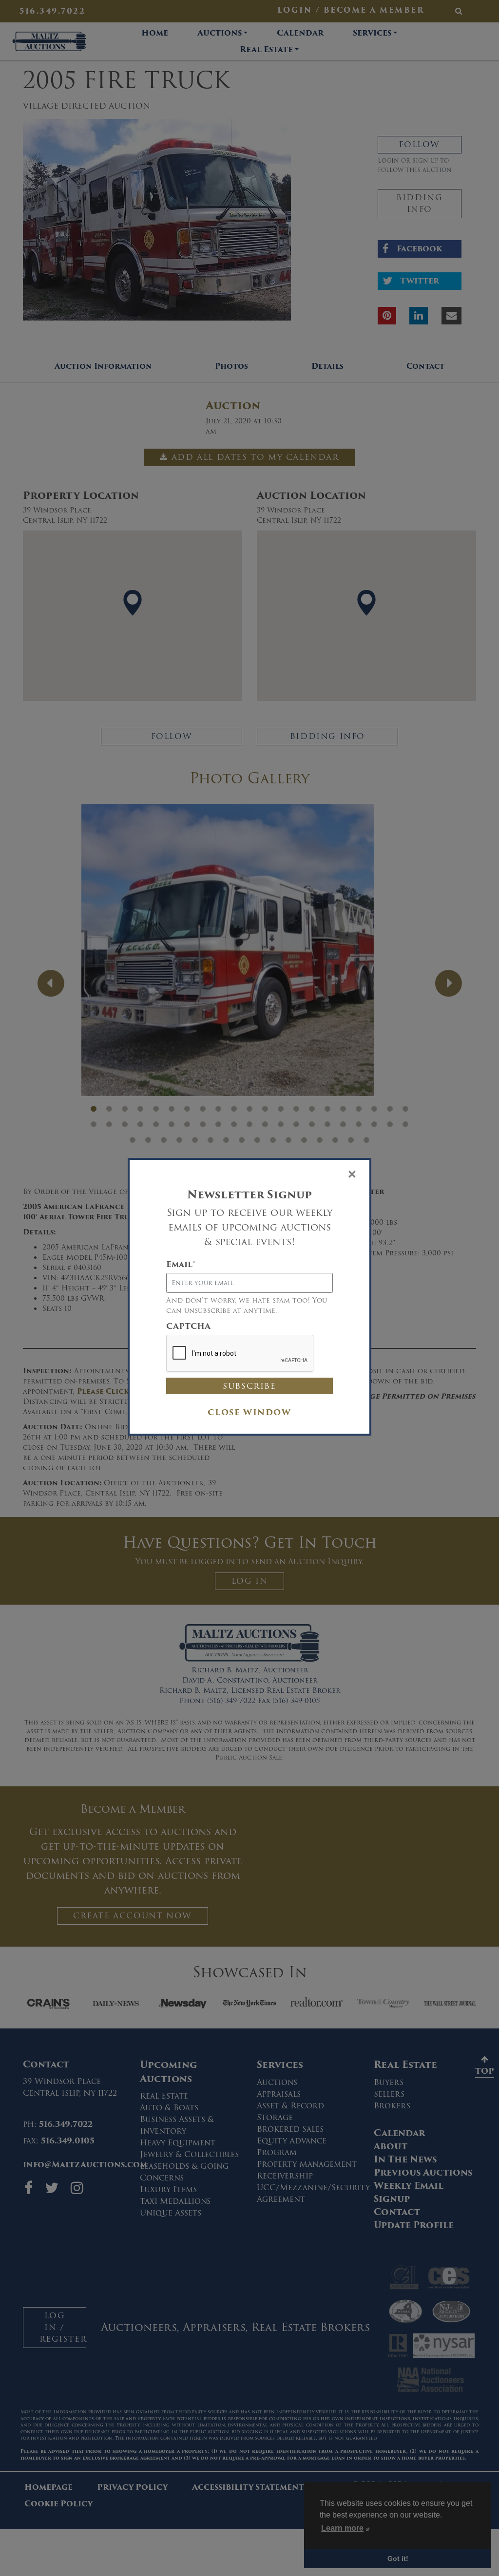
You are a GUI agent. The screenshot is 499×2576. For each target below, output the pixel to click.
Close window (249, 1412)
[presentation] (240, 1354)
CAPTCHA (188, 1326)
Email (181, 1265)
